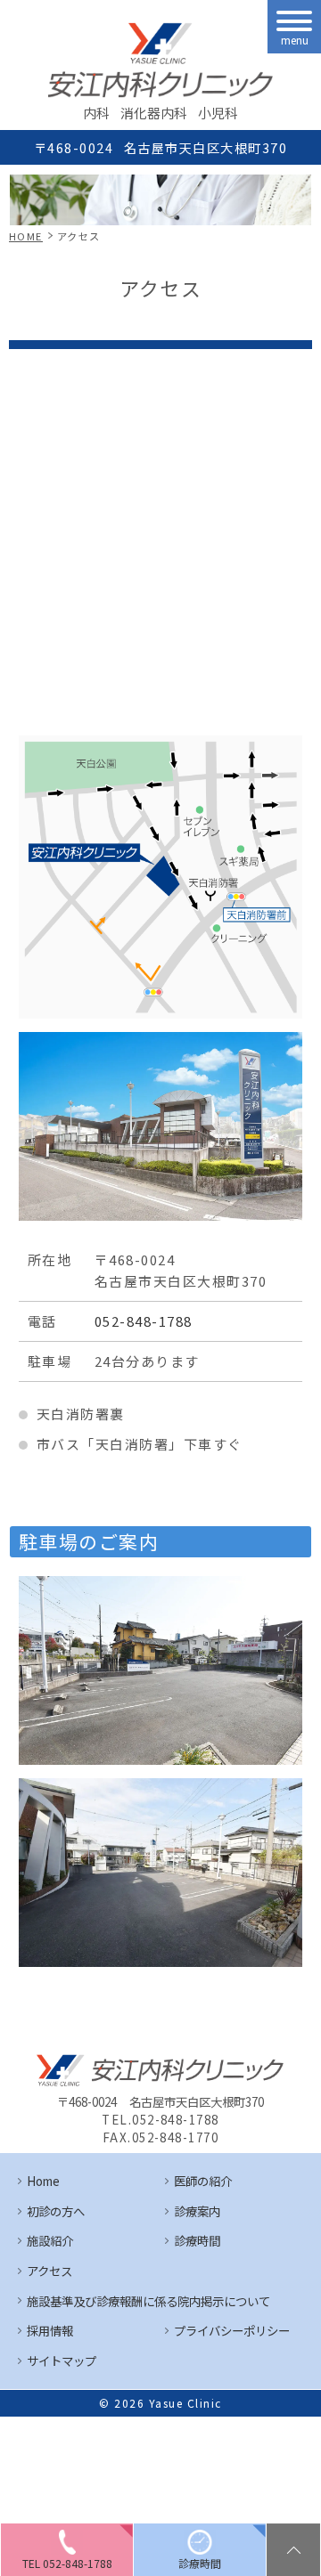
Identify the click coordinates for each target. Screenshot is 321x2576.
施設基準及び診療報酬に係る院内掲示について (148, 2301)
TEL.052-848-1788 (160, 2120)
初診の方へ (56, 2211)
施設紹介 (50, 2240)
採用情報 (50, 2330)
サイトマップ (62, 2361)
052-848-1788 (144, 1321)
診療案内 (197, 2211)
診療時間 (197, 2240)
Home (43, 2181)
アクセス (49, 2271)
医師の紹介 (203, 2181)
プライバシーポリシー (232, 2330)
